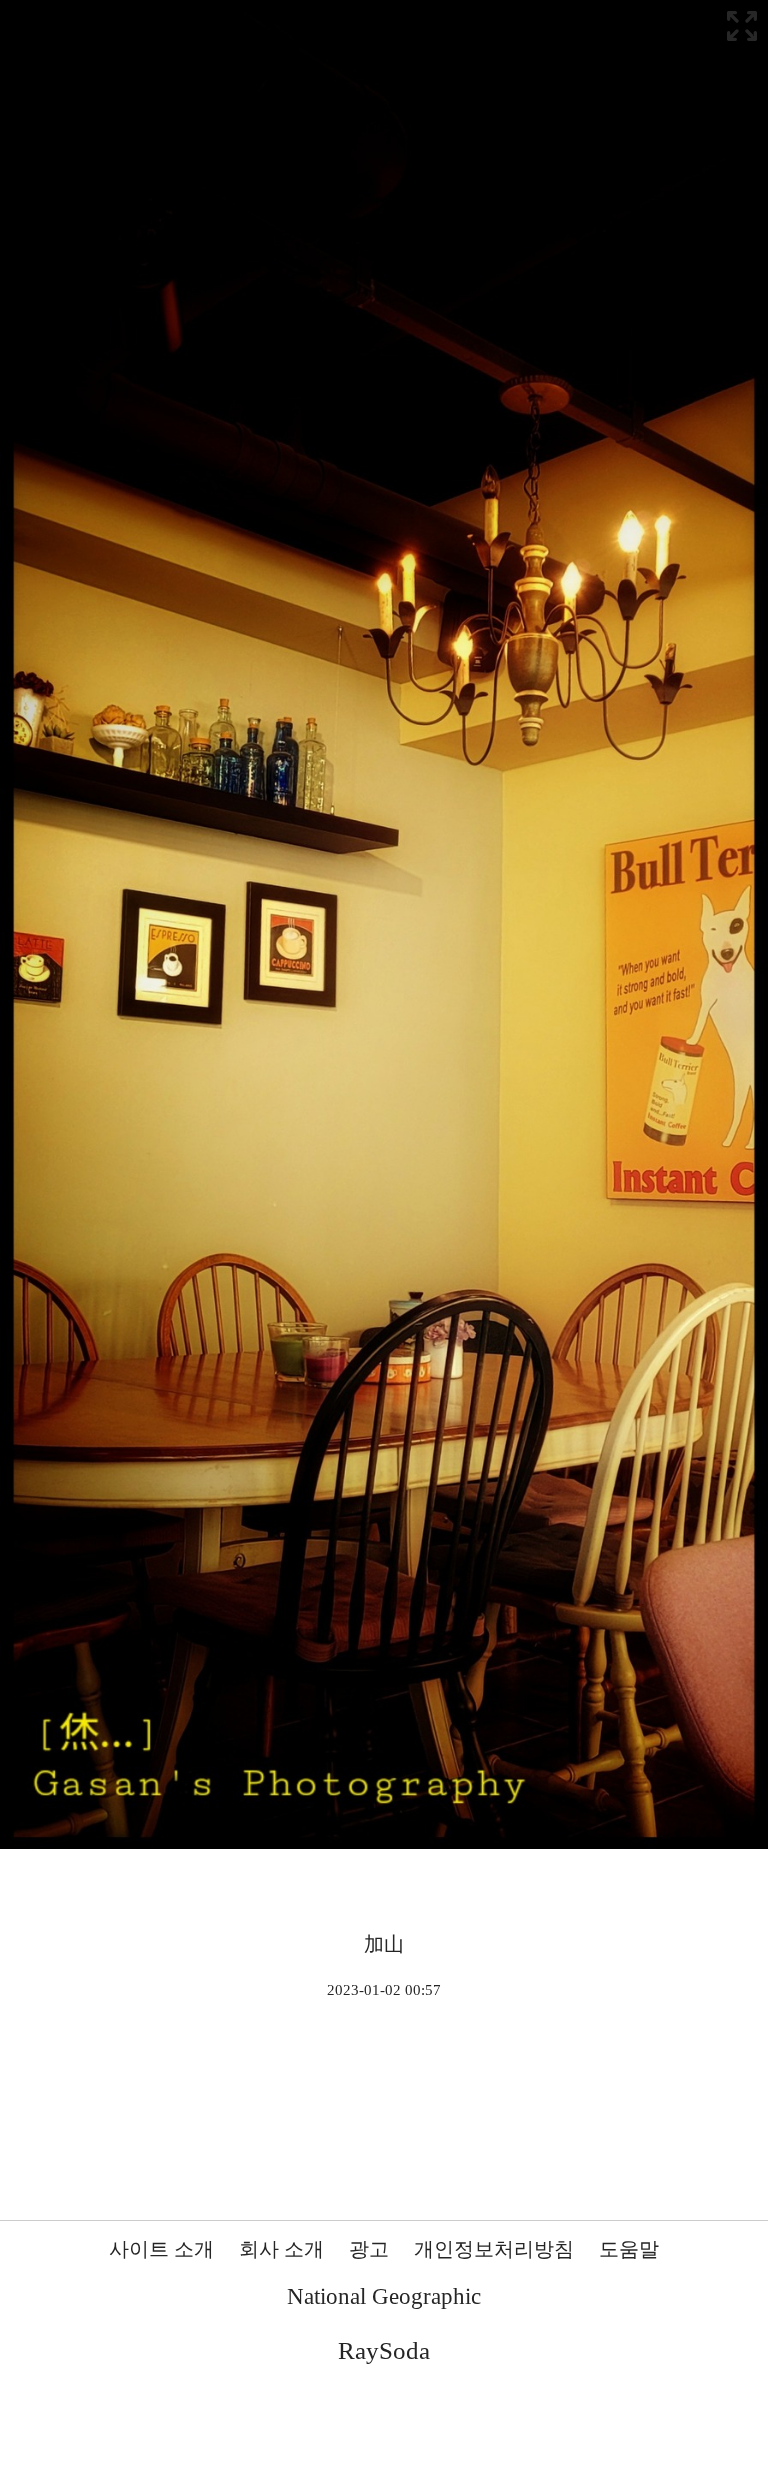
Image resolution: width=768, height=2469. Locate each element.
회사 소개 (281, 2249)
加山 (384, 1944)
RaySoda (384, 2350)
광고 (369, 2249)
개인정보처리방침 (494, 2249)
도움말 (629, 2249)
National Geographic (384, 2296)
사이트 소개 (161, 2249)
